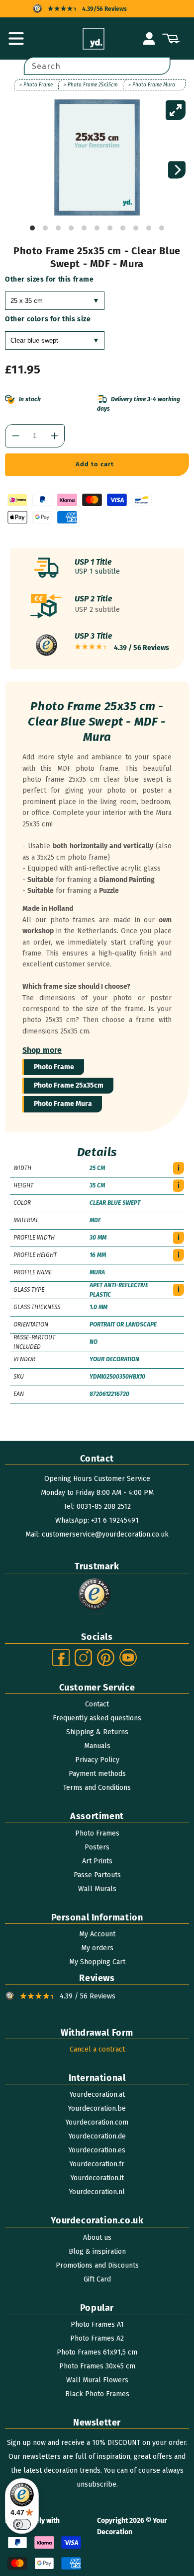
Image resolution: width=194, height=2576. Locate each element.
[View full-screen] (176, 110)
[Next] (177, 170)
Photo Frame (54, 1067)
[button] (16, 39)
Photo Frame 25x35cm (69, 1085)
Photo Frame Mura (63, 1104)
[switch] (22, 2524)
